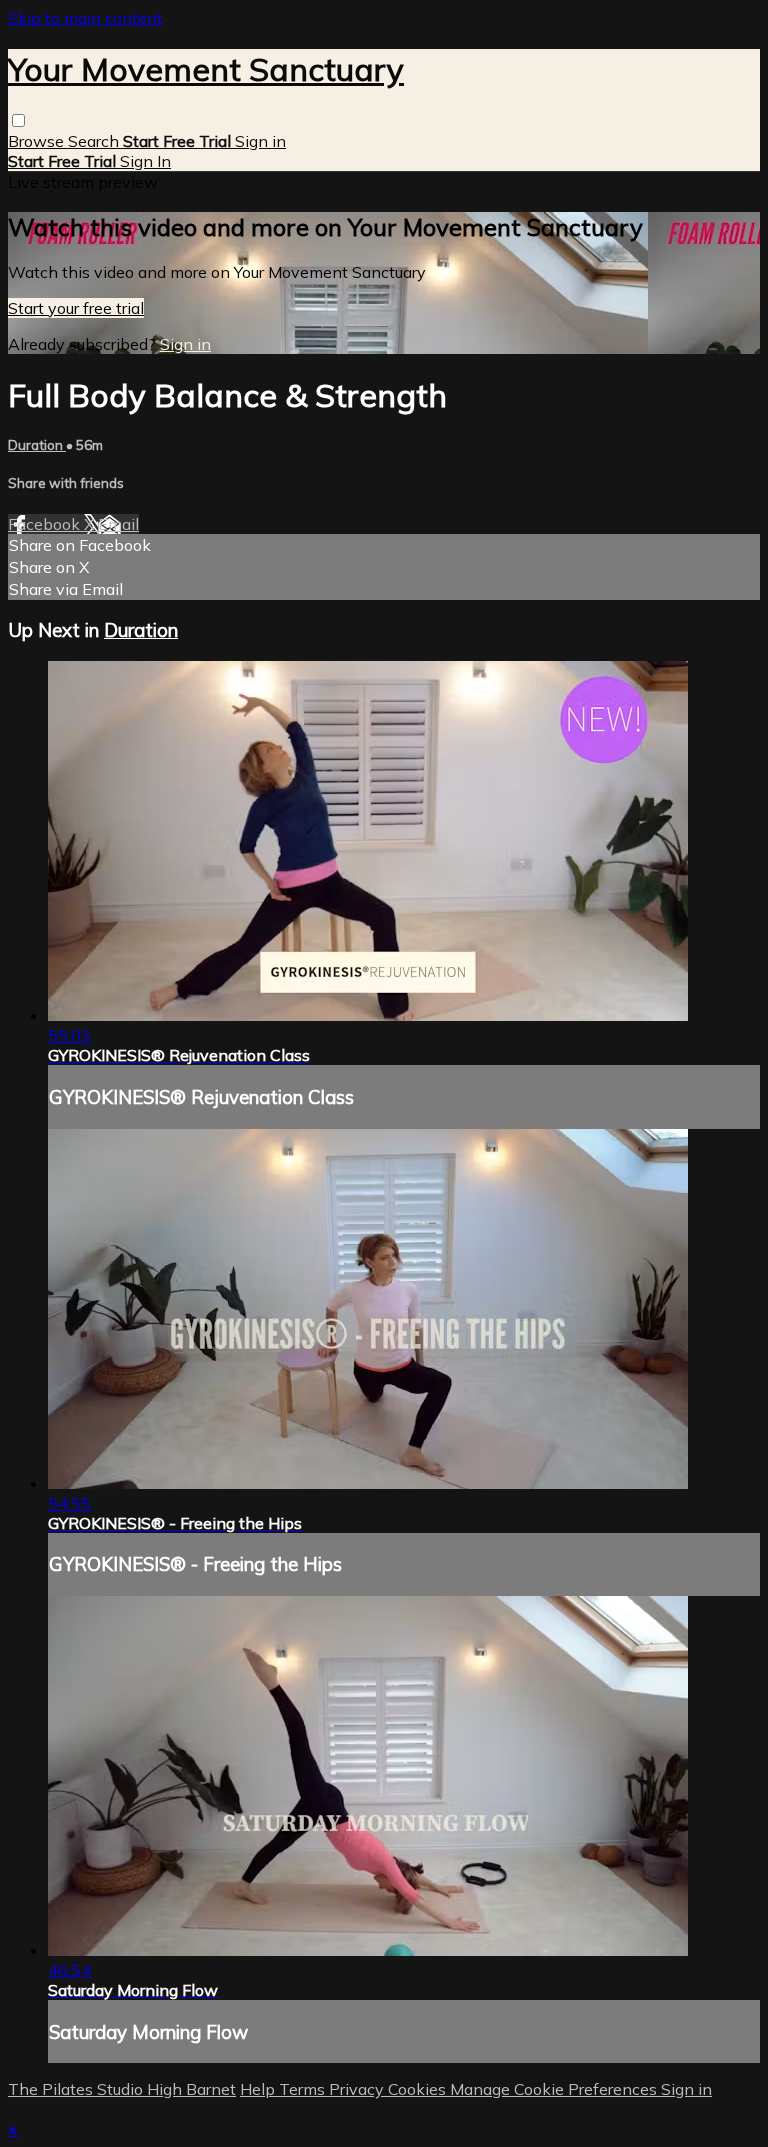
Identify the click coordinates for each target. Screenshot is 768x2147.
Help (259, 2089)
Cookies (419, 2089)
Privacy (358, 2089)
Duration (37, 445)
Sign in (260, 141)
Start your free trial (76, 308)
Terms (304, 2089)
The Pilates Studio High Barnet (122, 2089)
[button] (18, 120)
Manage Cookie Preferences (555, 2089)
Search (95, 141)
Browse (38, 141)
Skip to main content (85, 18)
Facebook (46, 524)
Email (118, 524)
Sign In (145, 161)
